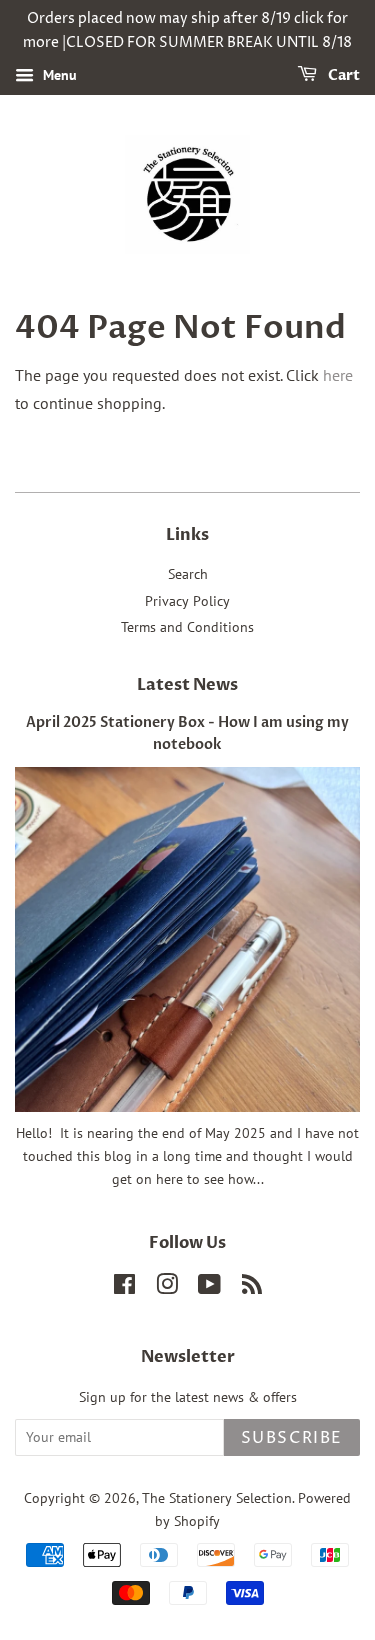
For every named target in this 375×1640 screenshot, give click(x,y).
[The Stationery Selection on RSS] (252, 1288)
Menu (58, 75)
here (338, 375)
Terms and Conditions (187, 627)
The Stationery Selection (217, 1498)
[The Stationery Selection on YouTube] (209, 1288)
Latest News (187, 685)
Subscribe (292, 1438)
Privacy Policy (187, 601)
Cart (342, 75)
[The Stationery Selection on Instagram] (167, 1288)
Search (188, 574)
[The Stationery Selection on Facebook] (124, 1288)
